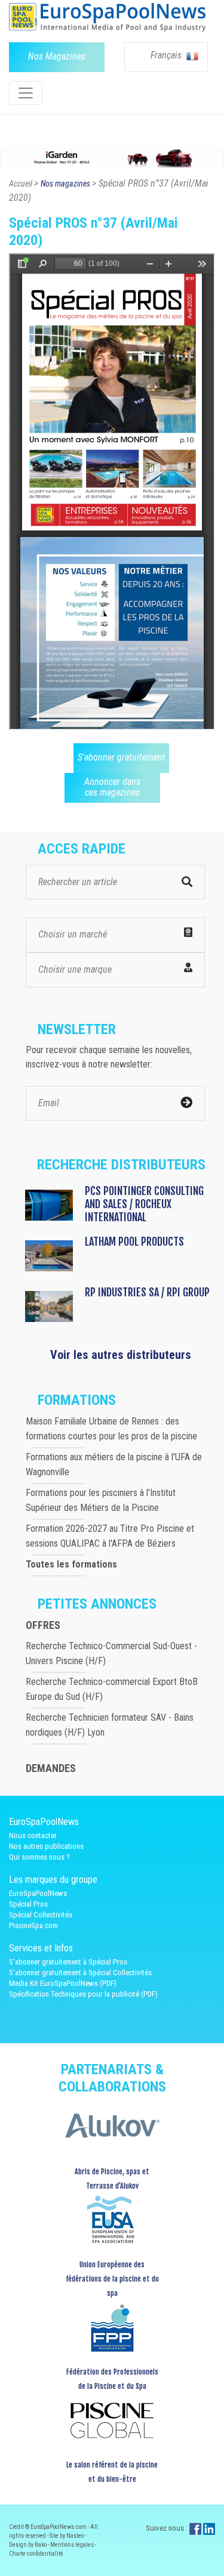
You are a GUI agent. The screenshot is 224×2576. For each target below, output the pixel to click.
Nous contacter (33, 1835)
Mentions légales (73, 2545)
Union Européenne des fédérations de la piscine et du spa (112, 2279)
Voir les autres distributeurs (121, 1355)
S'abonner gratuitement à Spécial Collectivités (80, 1973)
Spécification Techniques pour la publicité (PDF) (83, 1994)
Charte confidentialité (36, 2554)
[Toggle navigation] (26, 93)
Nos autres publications (46, 1846)
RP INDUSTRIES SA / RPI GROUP (147, 1292)
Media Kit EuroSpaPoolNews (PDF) (63, 1983)
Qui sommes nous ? (39, 1857)
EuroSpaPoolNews (38, 1893)
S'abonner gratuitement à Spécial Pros (68, 1962)
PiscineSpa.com (33, 1925)
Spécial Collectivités (41, 1915)
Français (167, 55)
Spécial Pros (28, 1904)
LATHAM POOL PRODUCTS (134, 1242)
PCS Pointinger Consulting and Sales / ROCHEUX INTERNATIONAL (144, 1204)
